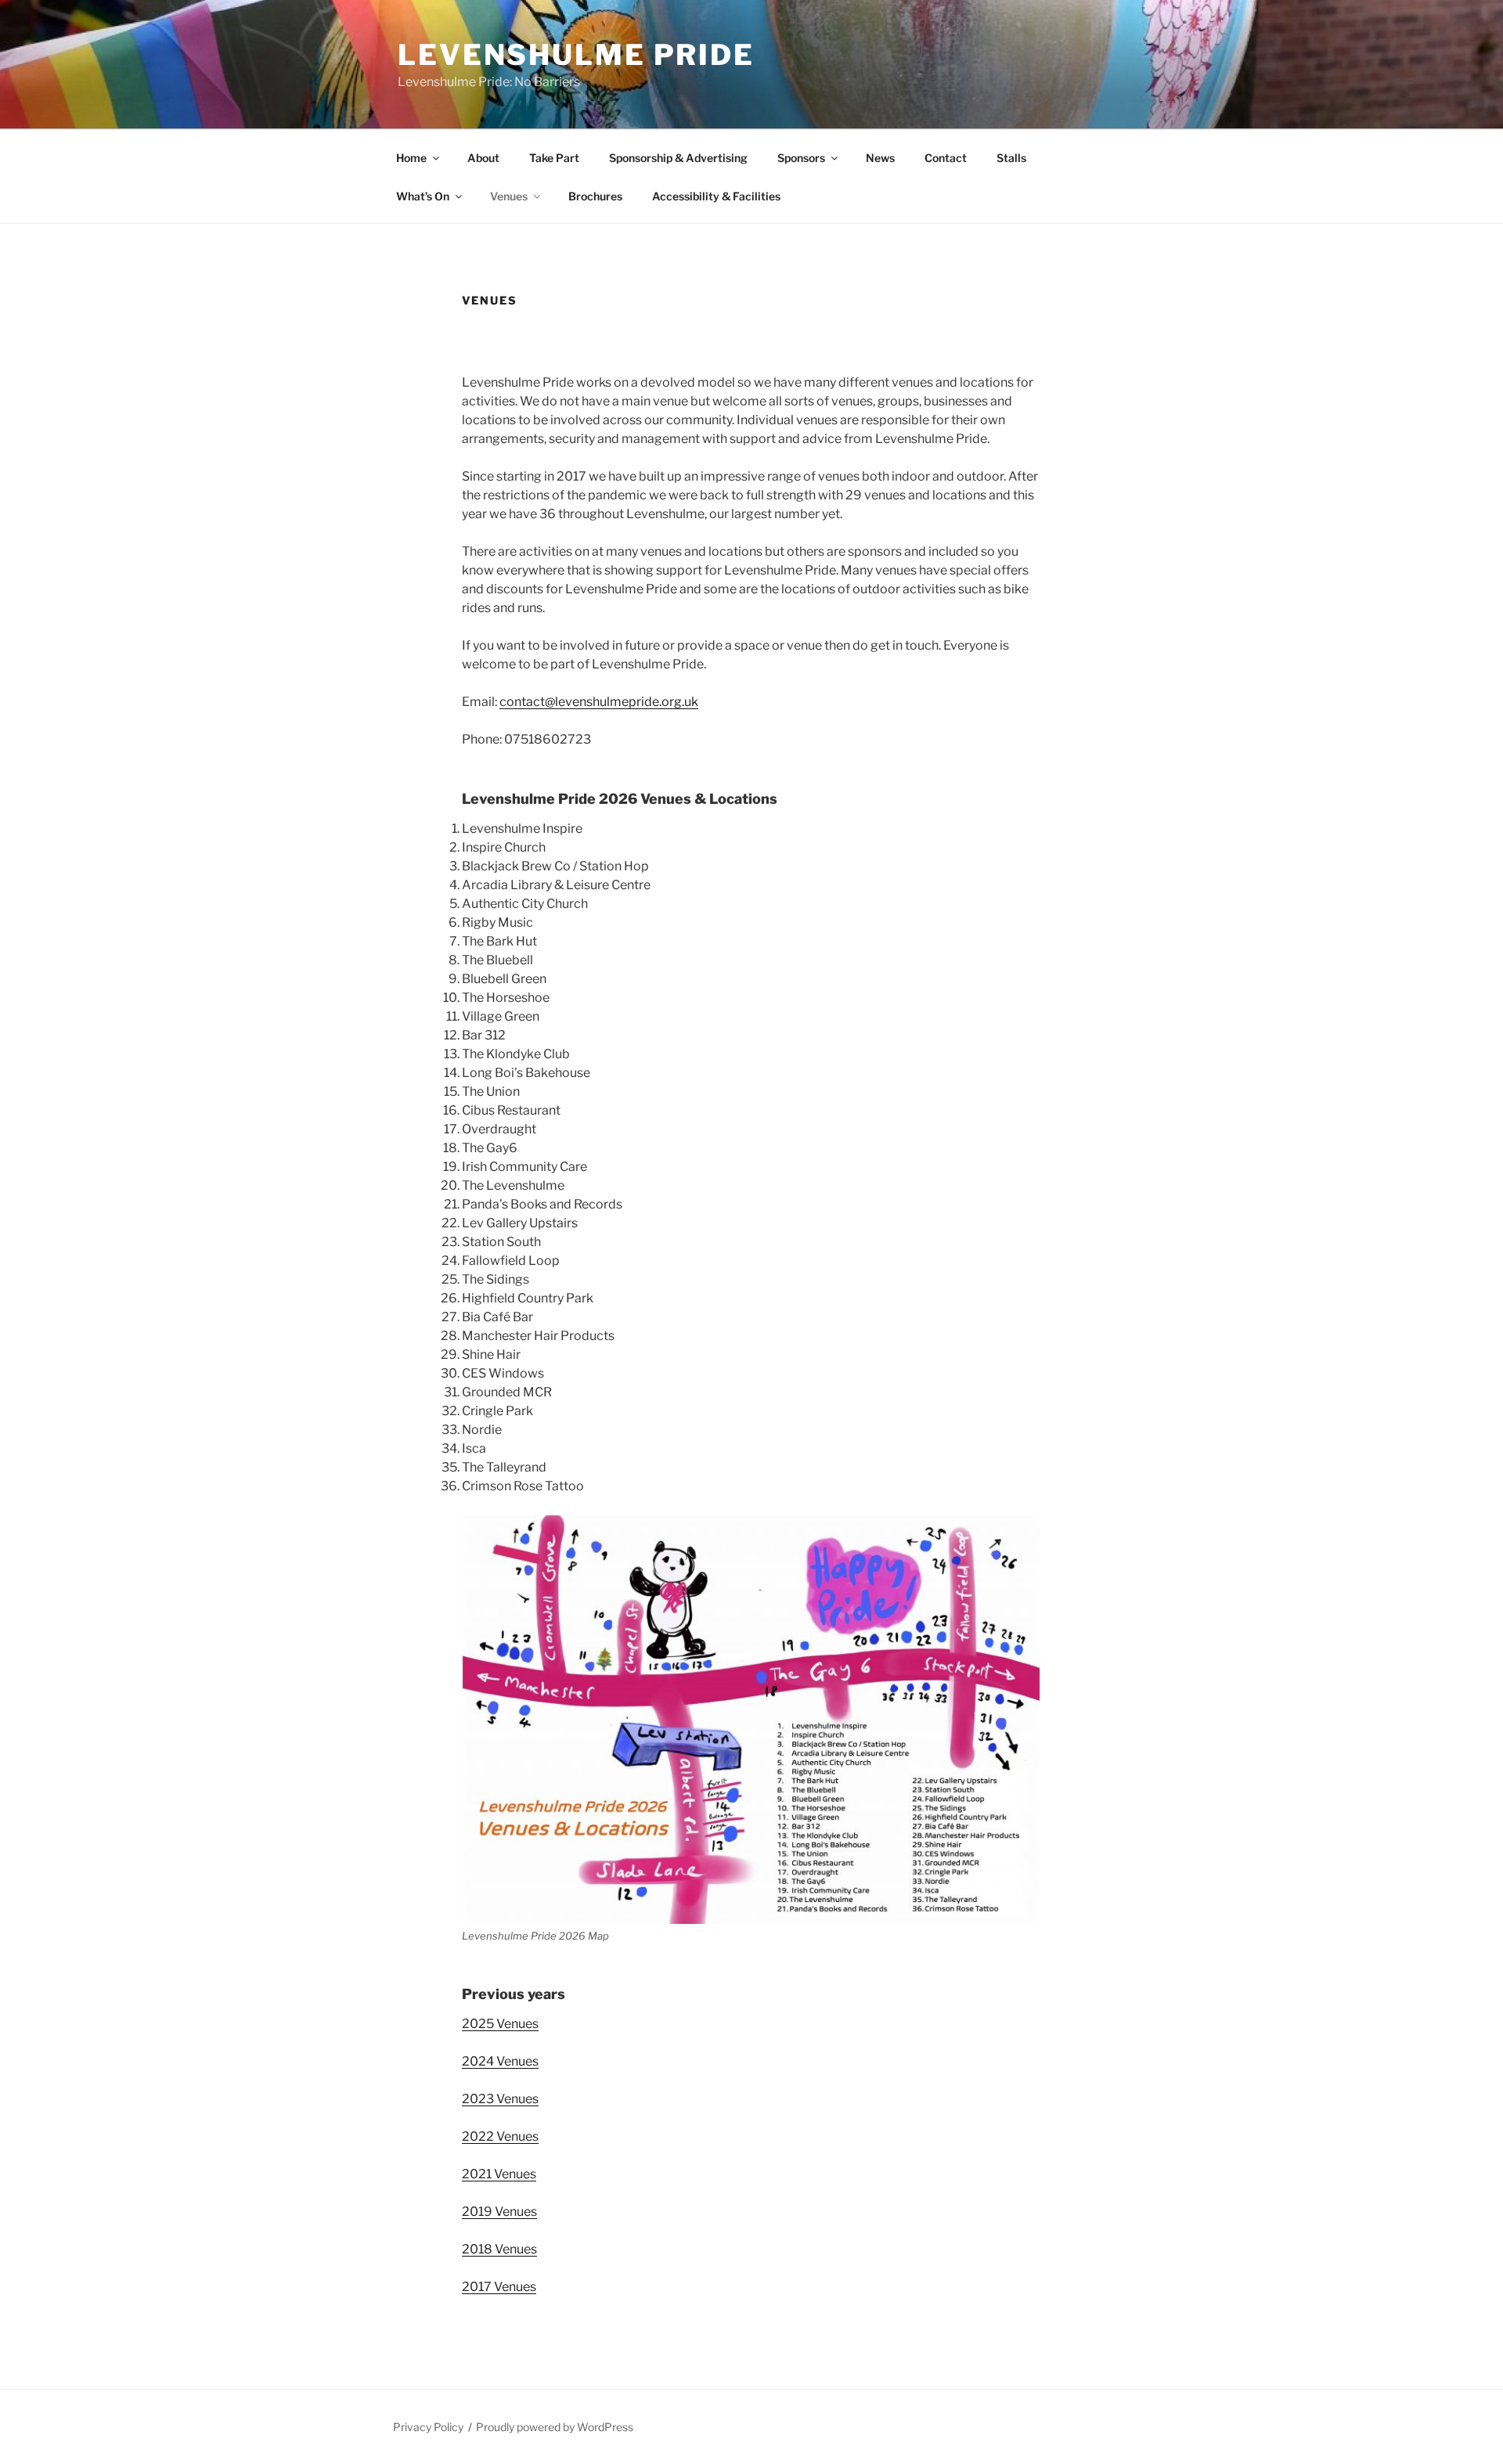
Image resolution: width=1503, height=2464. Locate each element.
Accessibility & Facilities (716, 196)
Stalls (1011, 158)
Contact (946, 158)
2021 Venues (499, 2174)
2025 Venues (500, 2024)
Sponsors (801, 158)
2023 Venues (500, 2099)
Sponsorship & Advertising (678, 158)
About (483, 158)
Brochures (595, 196)
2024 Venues (500, 2061)
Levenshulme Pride (576, 55)
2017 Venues (499, 2287)
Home (411, 158)
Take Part (554, 158)
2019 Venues (499, 2212)
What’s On (423, 196)
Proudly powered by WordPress (555, 2427)
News (880, 158)
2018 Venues (499, 2249)
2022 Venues (500, 2136)
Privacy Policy (428, 2427)
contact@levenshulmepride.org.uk (599, 702)
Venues (509, 196)
